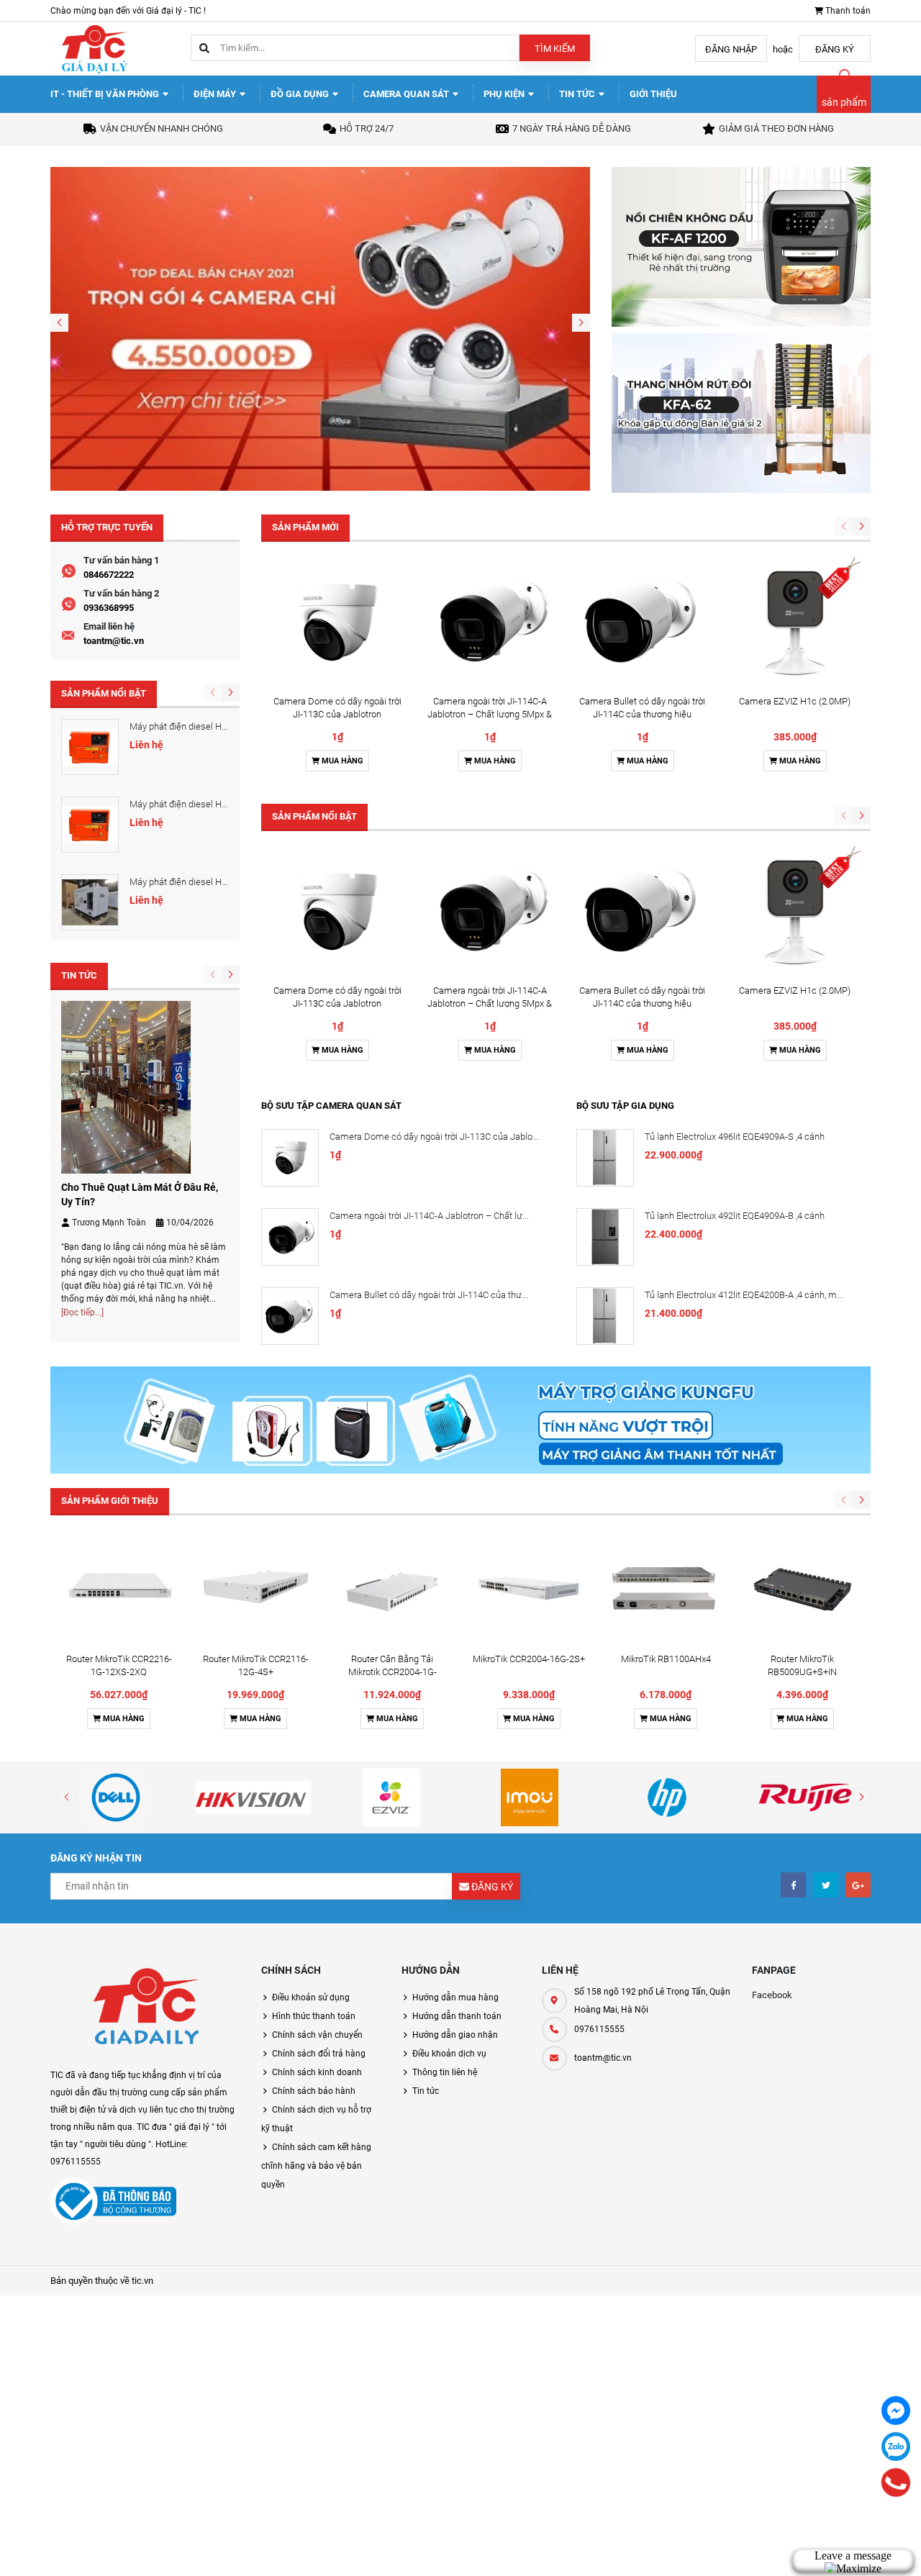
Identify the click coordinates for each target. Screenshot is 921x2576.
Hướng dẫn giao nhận (455, 2035)
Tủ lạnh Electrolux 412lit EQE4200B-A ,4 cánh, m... (744, 1295)
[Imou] (530, 1797)
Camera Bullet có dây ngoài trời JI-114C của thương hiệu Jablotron (642, 714)
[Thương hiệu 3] (391, 1797)
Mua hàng (341, 761)
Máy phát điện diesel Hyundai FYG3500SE (214, 726)
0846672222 (109, 575)
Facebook (772, 1995)
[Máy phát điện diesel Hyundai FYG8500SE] (90, 902)
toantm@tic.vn (114, 641)
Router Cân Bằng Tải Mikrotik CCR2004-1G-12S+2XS (393, 1672)
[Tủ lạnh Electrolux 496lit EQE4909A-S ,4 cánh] (605, 1158)
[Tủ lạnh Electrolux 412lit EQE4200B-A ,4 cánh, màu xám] (605, 1316)
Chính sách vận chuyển (317, 2035)
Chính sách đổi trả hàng (319, 2054)
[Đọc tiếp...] (82, 1312)
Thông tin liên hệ (445, 2072)
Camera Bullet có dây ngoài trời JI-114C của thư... (429, 1295)
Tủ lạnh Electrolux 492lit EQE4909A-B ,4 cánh (735, 1216)
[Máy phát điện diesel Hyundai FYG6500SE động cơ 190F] (90, 825)
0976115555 (599, 2029)
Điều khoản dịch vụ (449, 2054)
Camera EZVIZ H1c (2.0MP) (795, 701)
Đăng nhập (731, 49)
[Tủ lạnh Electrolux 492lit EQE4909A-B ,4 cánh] (605, 1237)
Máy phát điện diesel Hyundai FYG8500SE (214, 882)
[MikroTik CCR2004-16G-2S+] (529, 1588)
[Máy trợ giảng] (460, 1419)
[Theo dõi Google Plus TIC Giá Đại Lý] (858, 1885)
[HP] (668, 1797)
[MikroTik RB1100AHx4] (666, 1588)
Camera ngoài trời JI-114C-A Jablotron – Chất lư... (429, 1216)
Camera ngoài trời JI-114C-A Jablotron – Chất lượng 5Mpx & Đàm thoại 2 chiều (490, 714)
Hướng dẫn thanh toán (457, 2016)
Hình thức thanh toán (314, 2016)
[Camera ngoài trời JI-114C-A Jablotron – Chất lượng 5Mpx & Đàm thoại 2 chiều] (490, 622)
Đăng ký (835, 49)
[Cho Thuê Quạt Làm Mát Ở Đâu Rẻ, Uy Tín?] (126, 1086)
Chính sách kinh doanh (317, 2072)
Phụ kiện (505, 94)
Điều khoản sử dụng (311, 1997)
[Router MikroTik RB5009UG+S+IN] (802, 1588)
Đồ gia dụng (301, 94)
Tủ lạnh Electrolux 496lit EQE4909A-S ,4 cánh (735, 1137)
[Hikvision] (254, 1797)
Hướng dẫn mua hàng (455, 1997)
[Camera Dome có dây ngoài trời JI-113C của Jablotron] (337, 622)
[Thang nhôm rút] (741, 412)
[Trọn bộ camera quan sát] (320, 328)
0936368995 (109, 608)
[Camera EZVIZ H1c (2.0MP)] (795, 622)
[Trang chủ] (94, 48)
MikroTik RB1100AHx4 (666, 1659)
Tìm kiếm (555, 49)
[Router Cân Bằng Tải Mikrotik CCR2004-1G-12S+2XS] (392, 1588)
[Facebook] (896, 2411)
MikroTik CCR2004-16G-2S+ (529, 1659)
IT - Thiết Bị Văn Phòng (106, 94)
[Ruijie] (805, 1797)
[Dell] (116, 1797)
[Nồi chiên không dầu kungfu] (741, 246)
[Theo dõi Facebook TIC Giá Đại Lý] (793, 1885)
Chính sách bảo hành (314, 2091)
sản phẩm (844, 102)
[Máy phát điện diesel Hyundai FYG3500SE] (90, 747)
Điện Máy (216, 94)
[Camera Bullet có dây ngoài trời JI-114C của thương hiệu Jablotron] (643, 622)
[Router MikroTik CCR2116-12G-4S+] (255, 1588)
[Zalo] (896, 2446)
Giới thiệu (653, 94)
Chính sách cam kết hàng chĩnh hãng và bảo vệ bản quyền (316, 2166)
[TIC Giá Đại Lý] (145, 2009)
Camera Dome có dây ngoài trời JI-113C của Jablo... (434, 1137)
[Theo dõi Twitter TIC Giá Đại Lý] (826, 1885)
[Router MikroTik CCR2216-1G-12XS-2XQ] (119, 1588)
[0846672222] (895, 2482)
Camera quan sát (407, 94)
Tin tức (578, 94)
